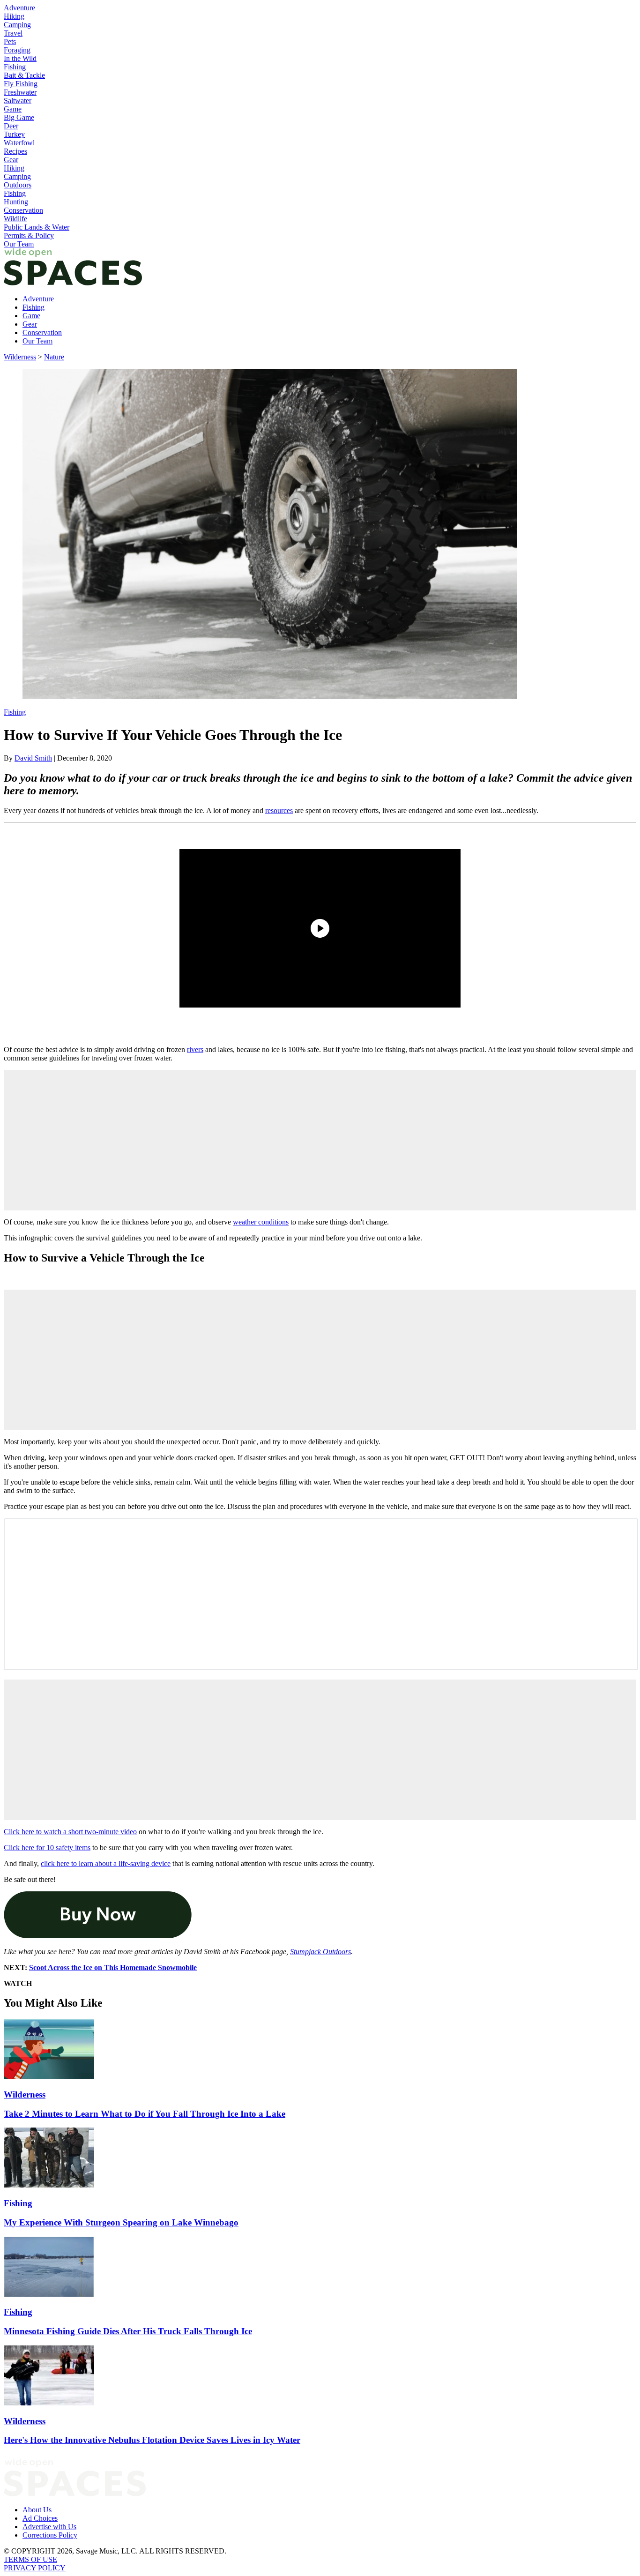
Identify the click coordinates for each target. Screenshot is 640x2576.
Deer (11, 126)
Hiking (14, 16)
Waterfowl (19, 143)
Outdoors (18, 185)
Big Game (19, 117)
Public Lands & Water (37, 227)
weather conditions (261, 1222)
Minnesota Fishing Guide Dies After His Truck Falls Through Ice (128, 2331)
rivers (195, 1049)
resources (279, 810)
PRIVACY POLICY (35, 2568)
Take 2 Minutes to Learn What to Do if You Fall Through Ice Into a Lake (145, 2114)
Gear (11, 160)
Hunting (16, 202)
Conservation (23, 210)
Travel (13, 33)
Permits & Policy (29, 235)
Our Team (19, 244)
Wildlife (15, 219)
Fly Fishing (21, 84)
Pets (10, 41)
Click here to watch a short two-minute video (70, 1832)
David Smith (33, 758)
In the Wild (20, 58)
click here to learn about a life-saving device (106, 1863)
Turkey (14, 134)
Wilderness (20, 357)
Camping (17, 25)
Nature (54, 357)
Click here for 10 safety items (47, 1848)
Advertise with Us (49, 2527)
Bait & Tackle (24, 75)
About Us (37, 2510)
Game (13, 109)
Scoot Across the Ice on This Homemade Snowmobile (113, 1967)
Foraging (17, 50)
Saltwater (18, 101)
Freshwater (20, 92)
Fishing (15, 67)
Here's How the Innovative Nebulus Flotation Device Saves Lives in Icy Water (152, 2440)
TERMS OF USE (30, 2559)
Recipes (15, 151)
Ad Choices (40, 2518)
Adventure (19, 8)
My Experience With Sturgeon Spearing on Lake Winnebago (121, 2222)
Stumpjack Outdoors (320, 1952)
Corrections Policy (50, 2535)
